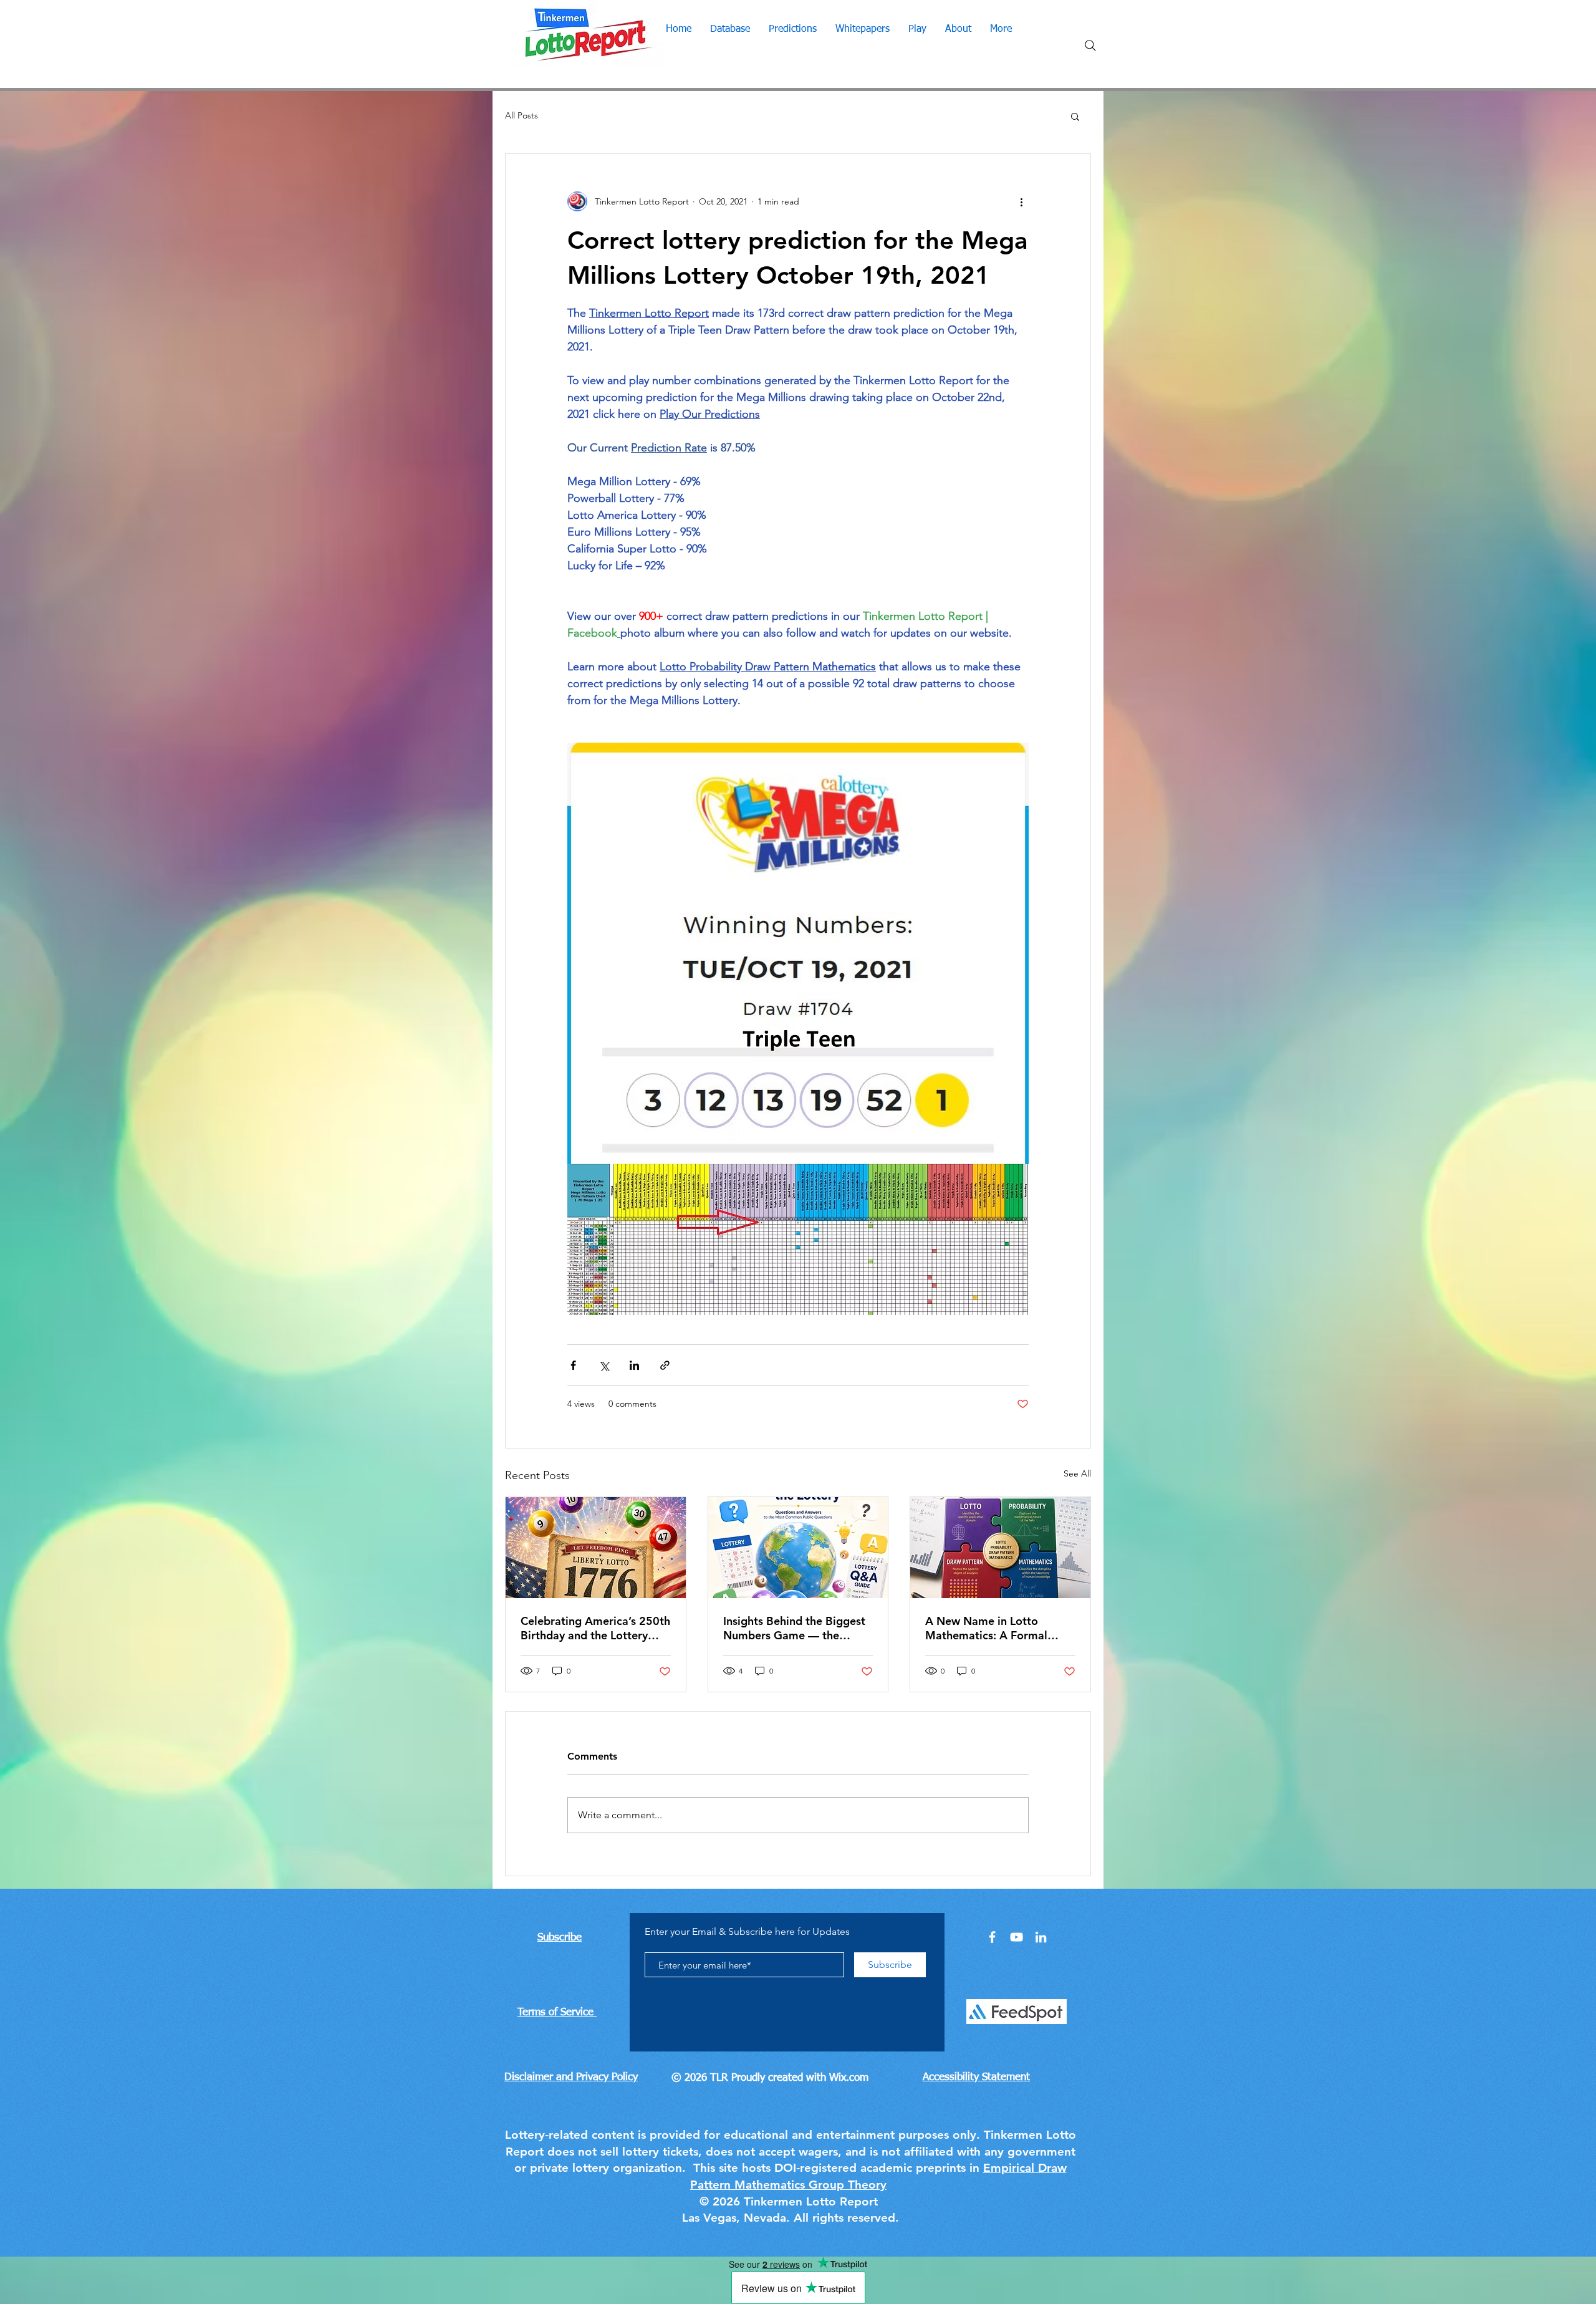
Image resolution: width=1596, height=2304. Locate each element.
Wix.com (849, 2078)
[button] (1075, 116)
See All (1077, 1473)
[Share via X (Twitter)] (604, 1365)
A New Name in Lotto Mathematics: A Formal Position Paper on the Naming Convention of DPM (998, 1628)
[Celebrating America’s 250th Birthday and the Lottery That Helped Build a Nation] (596, 1548)
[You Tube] (1017, 1937)
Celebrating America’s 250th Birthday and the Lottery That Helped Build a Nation (595, 1628)
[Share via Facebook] (573, 1365)
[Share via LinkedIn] (634, 1365)
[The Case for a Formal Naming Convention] (1000, 1548)
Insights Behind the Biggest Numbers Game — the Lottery (794, 1628)
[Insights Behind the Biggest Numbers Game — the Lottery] (798, 1548)
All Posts (522, 115)
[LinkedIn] (1041, 1937)
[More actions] (1021, 201)
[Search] (1090, 46)
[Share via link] (665, 1365)
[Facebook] (992, 1937)
